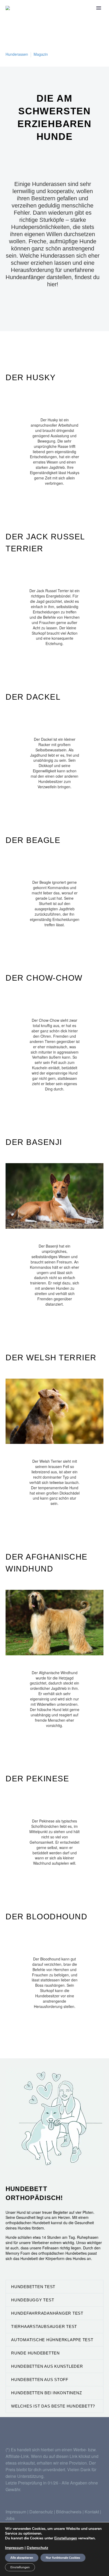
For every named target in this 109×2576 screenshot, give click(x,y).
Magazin (41, 54)
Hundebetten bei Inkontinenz (46, 2393)
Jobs (10, 2518)
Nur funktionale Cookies (63, 2558)
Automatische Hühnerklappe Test (52, 2340)
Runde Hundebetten (35, 2353)
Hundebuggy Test (33, 2300)
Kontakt (92, 2512)
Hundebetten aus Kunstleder (47, 2366)
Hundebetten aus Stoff (40, 2380)
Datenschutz (42, 2512)
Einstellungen (66, 2538)
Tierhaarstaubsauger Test (44, 2326)
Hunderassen (17, 54)
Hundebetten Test (33, 2287)
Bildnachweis (69, 2512)
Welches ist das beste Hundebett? (53, 2406)
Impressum (16, 2512)
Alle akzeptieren (22, 2558)
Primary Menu (99, 8)
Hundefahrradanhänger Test (47, 2313)
